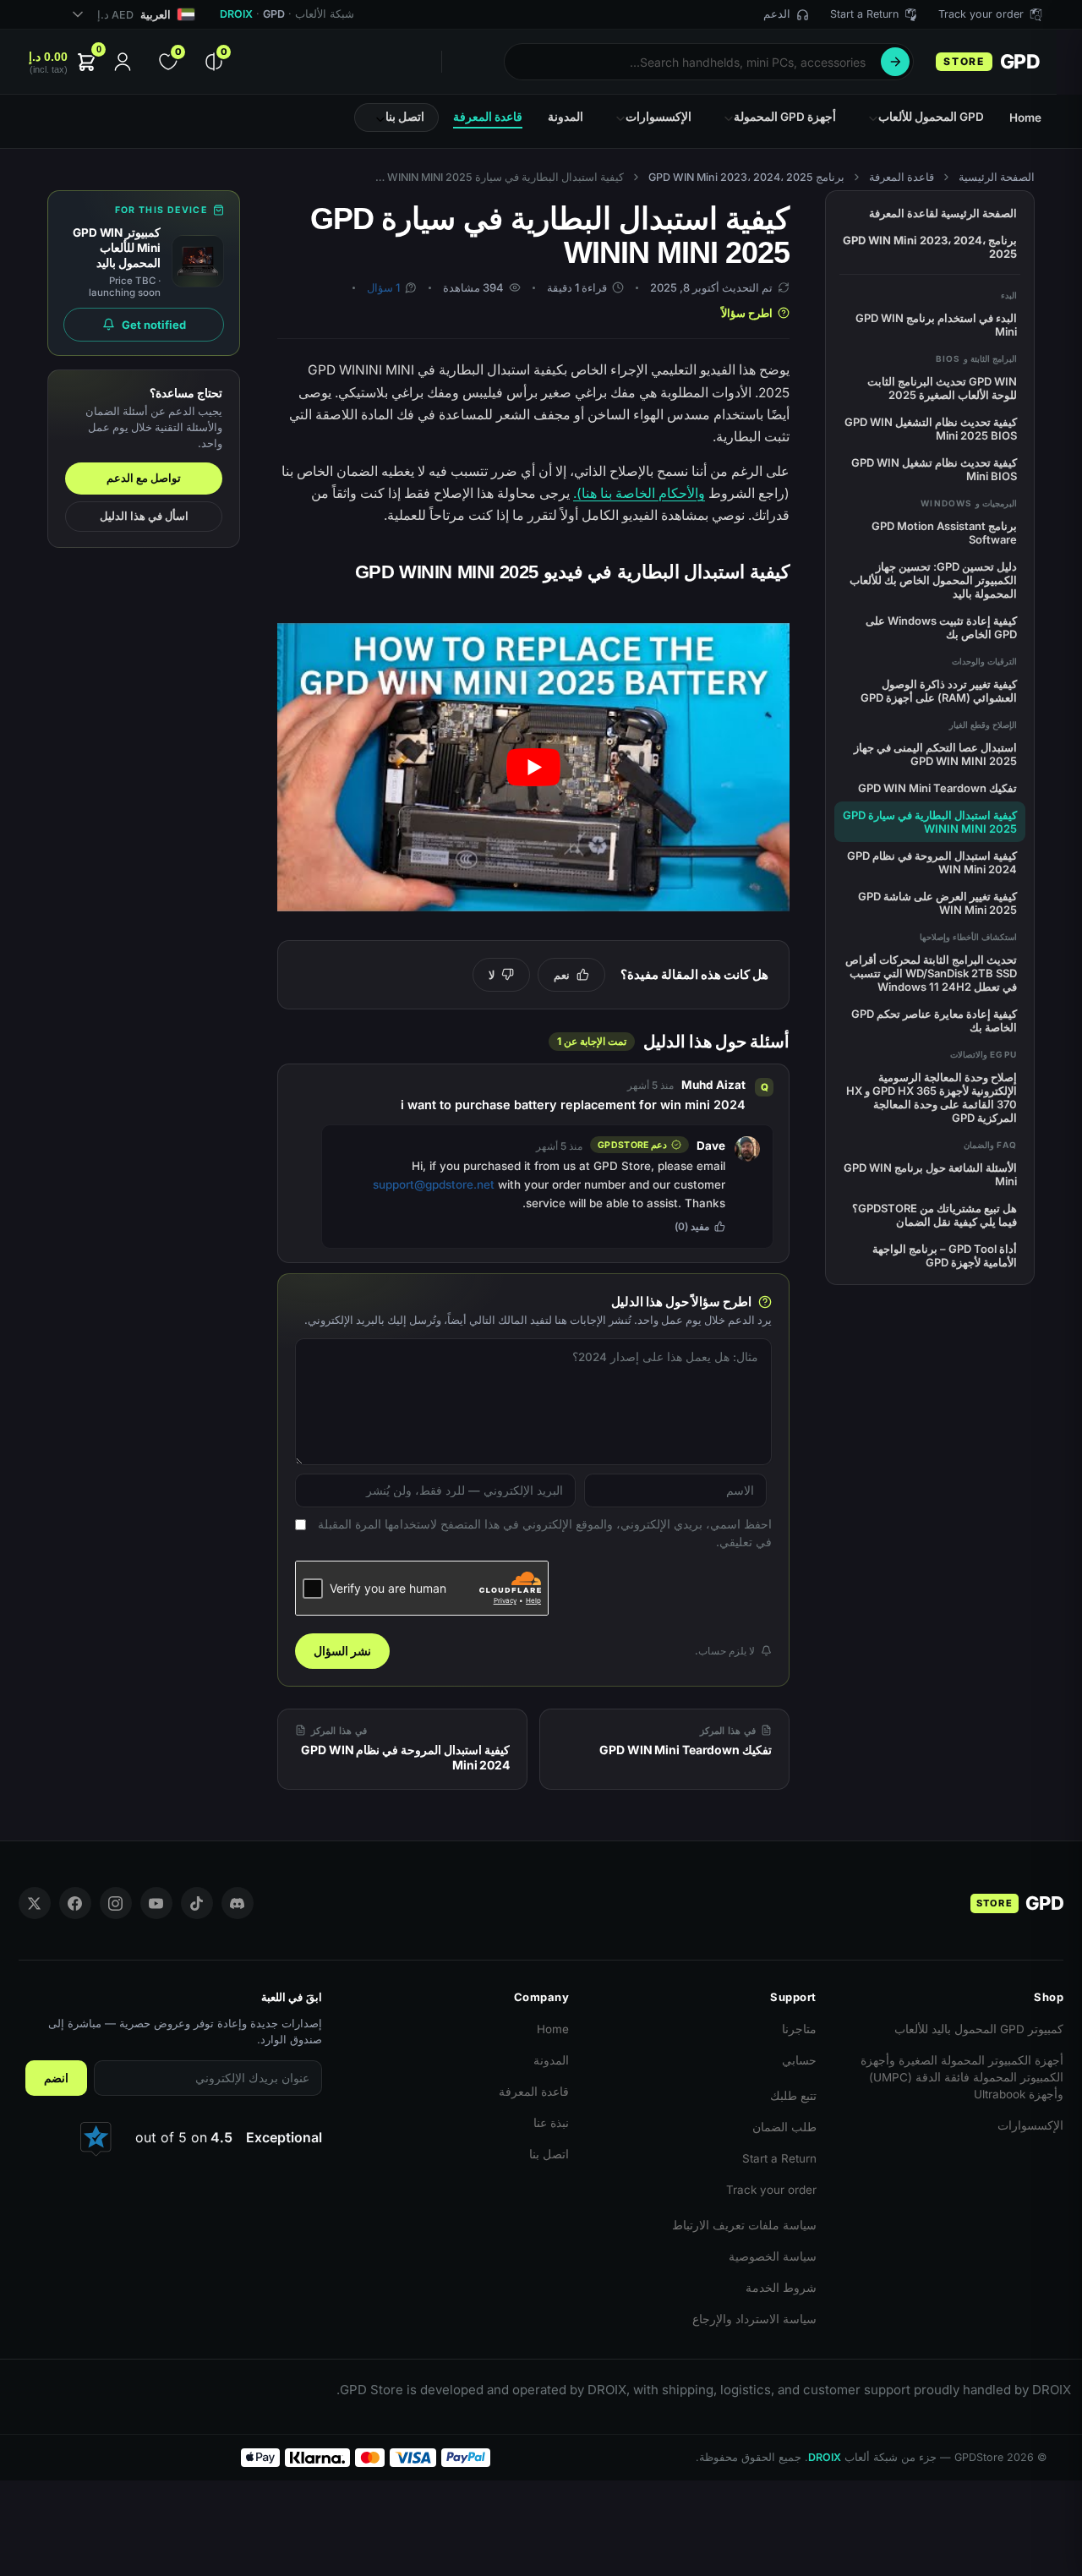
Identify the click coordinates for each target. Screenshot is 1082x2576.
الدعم (777, 14)
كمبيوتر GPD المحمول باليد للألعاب (979, 2029)
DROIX (236, 14)
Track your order (771, 2190)
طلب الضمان (784, 2127)
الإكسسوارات (1030, 2125)
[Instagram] (116, 1903)
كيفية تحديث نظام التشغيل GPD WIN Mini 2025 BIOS (931, 429)
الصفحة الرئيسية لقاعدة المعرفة (943, 213)
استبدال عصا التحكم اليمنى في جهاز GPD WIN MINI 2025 (935, 754)
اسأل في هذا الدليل (144, 516)
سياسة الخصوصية (773, 2256)
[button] (64, 62)
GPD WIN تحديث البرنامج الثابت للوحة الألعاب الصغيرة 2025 (942, 388)
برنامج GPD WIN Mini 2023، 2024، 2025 (746, 177)
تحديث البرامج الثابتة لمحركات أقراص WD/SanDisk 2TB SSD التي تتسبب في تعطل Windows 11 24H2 (931, 973)
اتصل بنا (549, 2154)
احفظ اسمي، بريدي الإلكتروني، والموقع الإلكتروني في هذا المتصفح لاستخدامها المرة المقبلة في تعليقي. (545, 1532)
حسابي (799, 2060)
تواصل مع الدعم (144, 478)
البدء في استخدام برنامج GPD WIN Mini (936, 325)
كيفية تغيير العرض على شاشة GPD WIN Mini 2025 (937, 903)
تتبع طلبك (793, 2096)
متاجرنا (799, 2029)
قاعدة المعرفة (902, 177)
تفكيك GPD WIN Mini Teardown (937, 788)
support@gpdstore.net (434, 1184)
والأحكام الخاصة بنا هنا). (639, 493)
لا (492, 975)
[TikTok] (197, 1903)
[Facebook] (75, 1903)
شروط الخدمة (781, 2288)
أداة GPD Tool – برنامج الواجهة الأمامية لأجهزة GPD (945, 1255)
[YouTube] (156, 1903)
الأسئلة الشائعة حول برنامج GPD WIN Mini (930, 1174)
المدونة (551, 2060)
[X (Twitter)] (35, 1903)
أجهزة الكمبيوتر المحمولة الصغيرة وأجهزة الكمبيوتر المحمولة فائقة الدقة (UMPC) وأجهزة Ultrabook (962, 2077)
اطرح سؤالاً (747, 313)
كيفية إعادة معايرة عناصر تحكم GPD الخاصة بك (934, 1020)
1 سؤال (383, 287)
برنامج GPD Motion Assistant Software (944, 533)
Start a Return (779, 2158)
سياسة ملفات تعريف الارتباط (744, 2225)
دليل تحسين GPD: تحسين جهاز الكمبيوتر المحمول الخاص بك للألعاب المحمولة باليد (933, 580)
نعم (562, 975)
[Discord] (238, 1903)
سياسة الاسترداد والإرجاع (754, 2319)
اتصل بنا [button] (405, 117)
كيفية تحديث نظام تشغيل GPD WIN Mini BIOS (934, 469)
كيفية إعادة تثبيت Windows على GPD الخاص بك (941, 627)
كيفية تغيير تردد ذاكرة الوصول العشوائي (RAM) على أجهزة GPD (939, 691)
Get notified (154, 325)
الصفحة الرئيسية (997, 177)
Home (553, 2029)
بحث (895, 62)
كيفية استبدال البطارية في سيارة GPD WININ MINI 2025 (930, 822)
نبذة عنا (551, 2123)
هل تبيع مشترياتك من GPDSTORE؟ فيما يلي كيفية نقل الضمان (934, 1215)
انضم (56, 2078)
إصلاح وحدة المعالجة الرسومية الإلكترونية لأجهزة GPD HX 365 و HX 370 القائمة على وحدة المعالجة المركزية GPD (932, 1097)
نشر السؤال (342, 1651)
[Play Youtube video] (533, 767)
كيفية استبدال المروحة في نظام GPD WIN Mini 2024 (932, 862)
